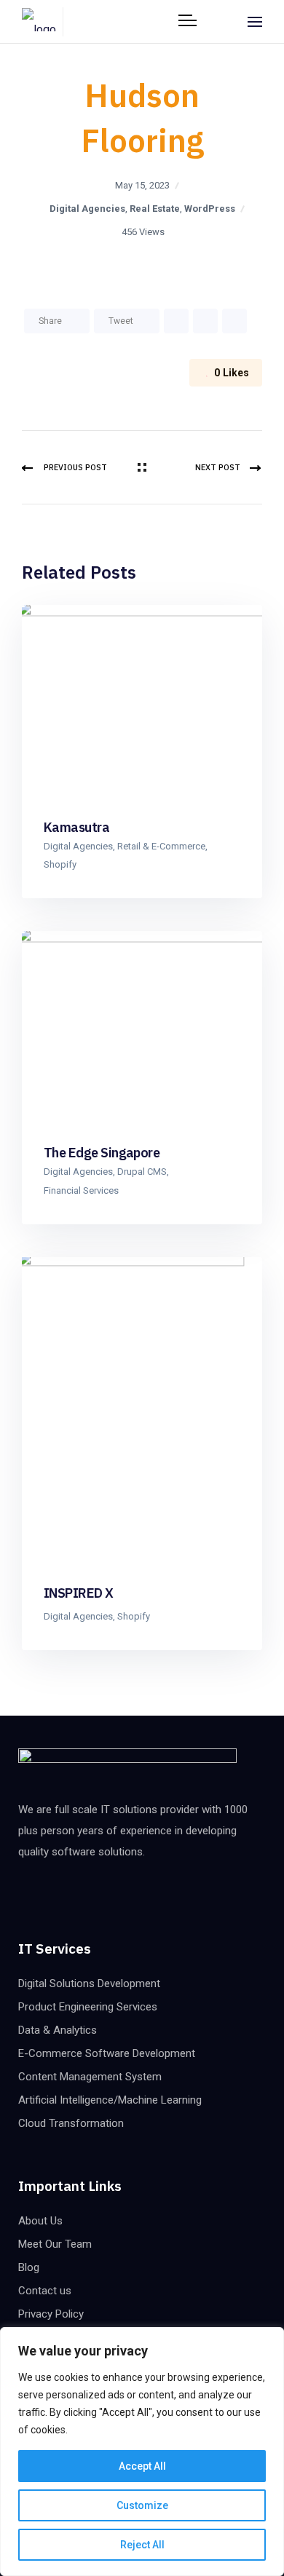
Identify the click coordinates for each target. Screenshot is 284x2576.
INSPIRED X (79, 1593)
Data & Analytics (58, 2030)
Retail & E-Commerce (161, 846)
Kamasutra (76, 827)
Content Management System (90, 2077)
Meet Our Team (55, 2244)
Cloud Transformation (71, 2123)
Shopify (60, 864)
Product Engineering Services (88, 2007)
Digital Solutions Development (89, 1983)
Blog (29, 2267)
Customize (142, 2505)
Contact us (45, 2291)
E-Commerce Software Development (107, 2053)
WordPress (210, 209)
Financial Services (81, 1190)
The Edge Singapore (102, 1153)
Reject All (142, 2545)
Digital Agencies (87, 209)
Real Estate (155, 209)
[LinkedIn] (176, 321)
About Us (40, 2221)
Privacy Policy (51, 2314)
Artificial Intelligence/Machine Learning (110, 2100)
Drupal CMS (142, 1172)
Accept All (142, 2466)
